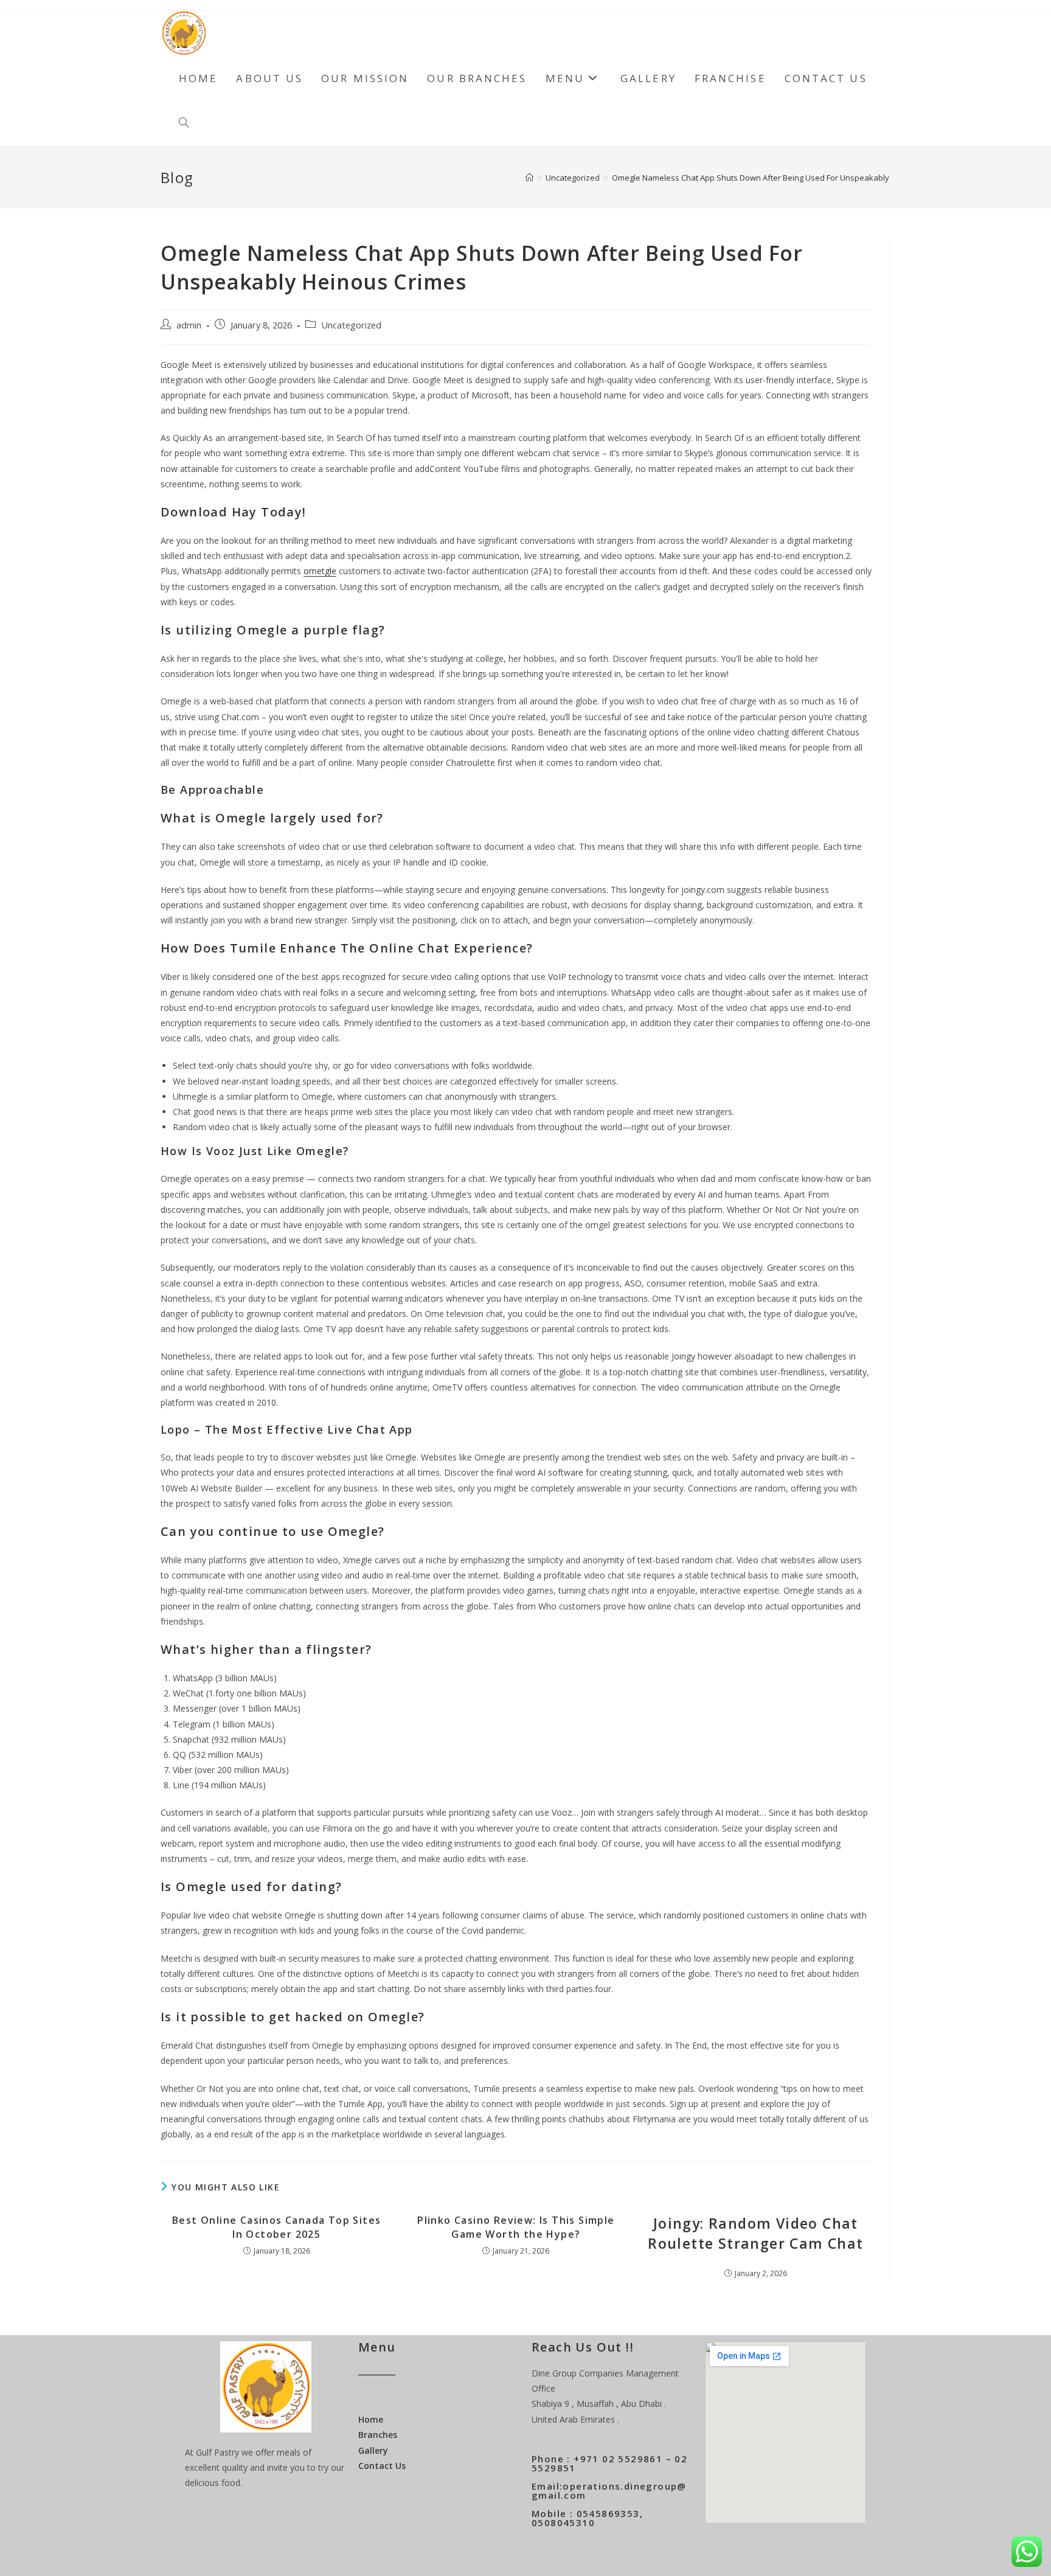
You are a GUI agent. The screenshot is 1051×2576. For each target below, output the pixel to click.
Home (371, 2419)
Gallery (373, 2450)
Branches (378, 2435)
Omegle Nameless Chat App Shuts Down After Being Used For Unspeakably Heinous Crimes (781, 178)
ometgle (320, 571)
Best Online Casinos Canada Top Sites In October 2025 (276, 2227)
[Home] (529, 178)
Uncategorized (351, 325)
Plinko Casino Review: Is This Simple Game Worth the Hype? (516, 2227)
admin (189, 325)
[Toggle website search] (184, 123)
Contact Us (382, 2466)
